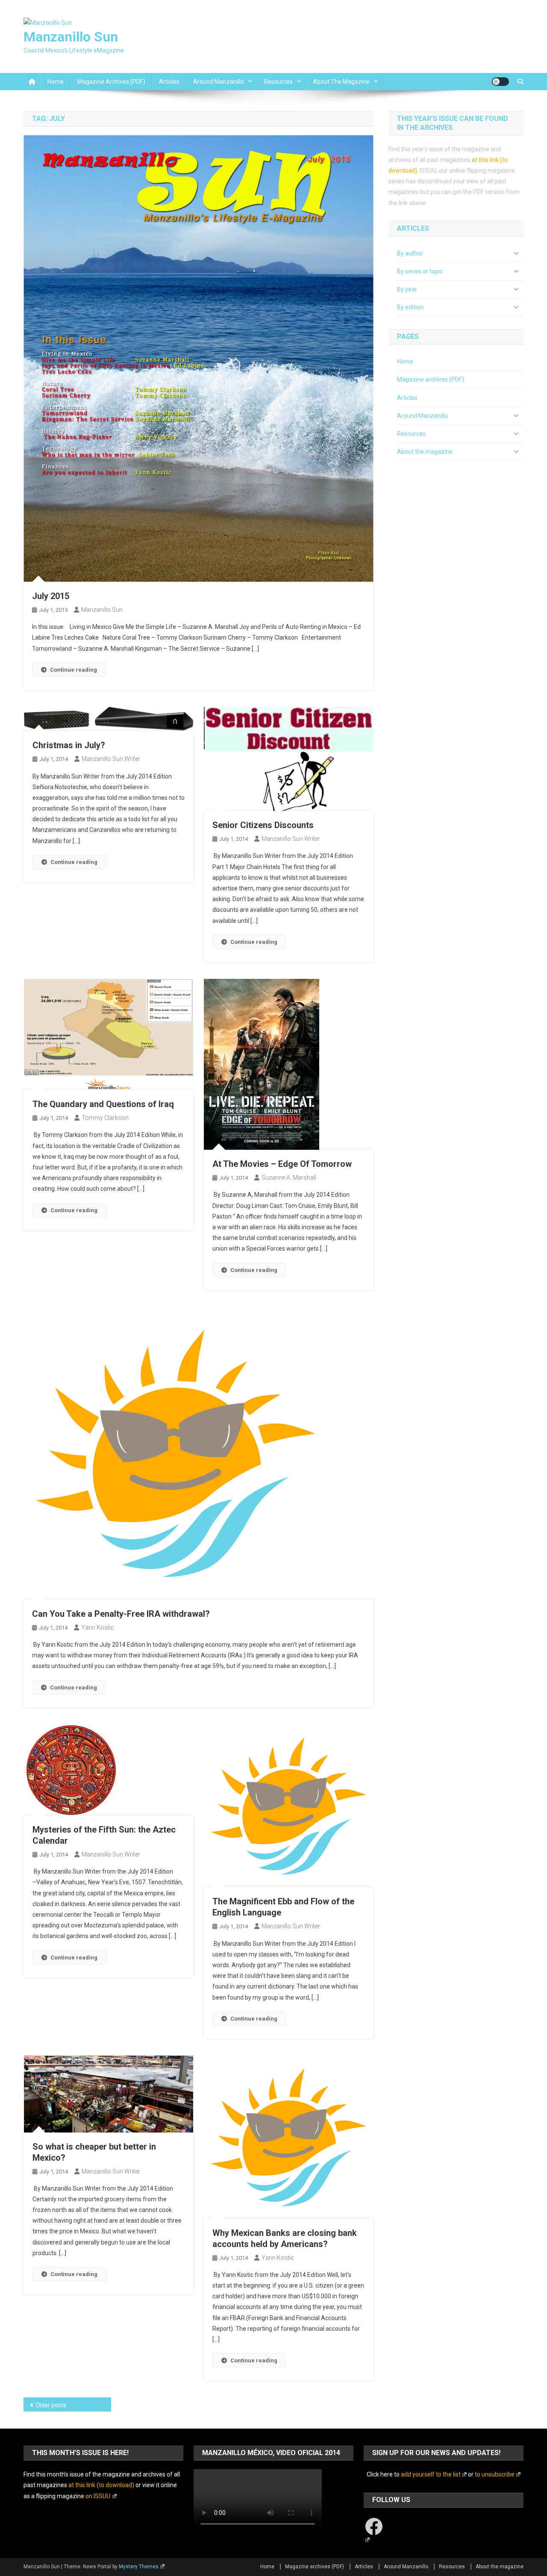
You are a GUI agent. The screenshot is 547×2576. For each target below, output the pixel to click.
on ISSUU (98, 2496)
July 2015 (51, 596)
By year (407, 289)
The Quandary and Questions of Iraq (103, 1104)
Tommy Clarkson (105, 1118)
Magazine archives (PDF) (111, 82)
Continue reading (74, 670)
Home (56, 82)
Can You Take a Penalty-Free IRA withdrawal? (121, 1614)
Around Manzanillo (219, 82)
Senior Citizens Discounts (263, 825)
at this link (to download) (101, 2485)
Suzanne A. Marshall (289, 1178)
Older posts (51, 2405)
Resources (278, 82)
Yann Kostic (98, 1627)
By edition (410, 307)
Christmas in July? (69, 745)
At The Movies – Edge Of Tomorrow (282, 1164)
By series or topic (420, 271)
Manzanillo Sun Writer (111, 759)
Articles (169, 82)
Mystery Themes (139, 2567)
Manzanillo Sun (71, 37)
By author (410, 253)
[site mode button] (500, 82)
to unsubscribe (495, 2474)
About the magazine (341, 82)
